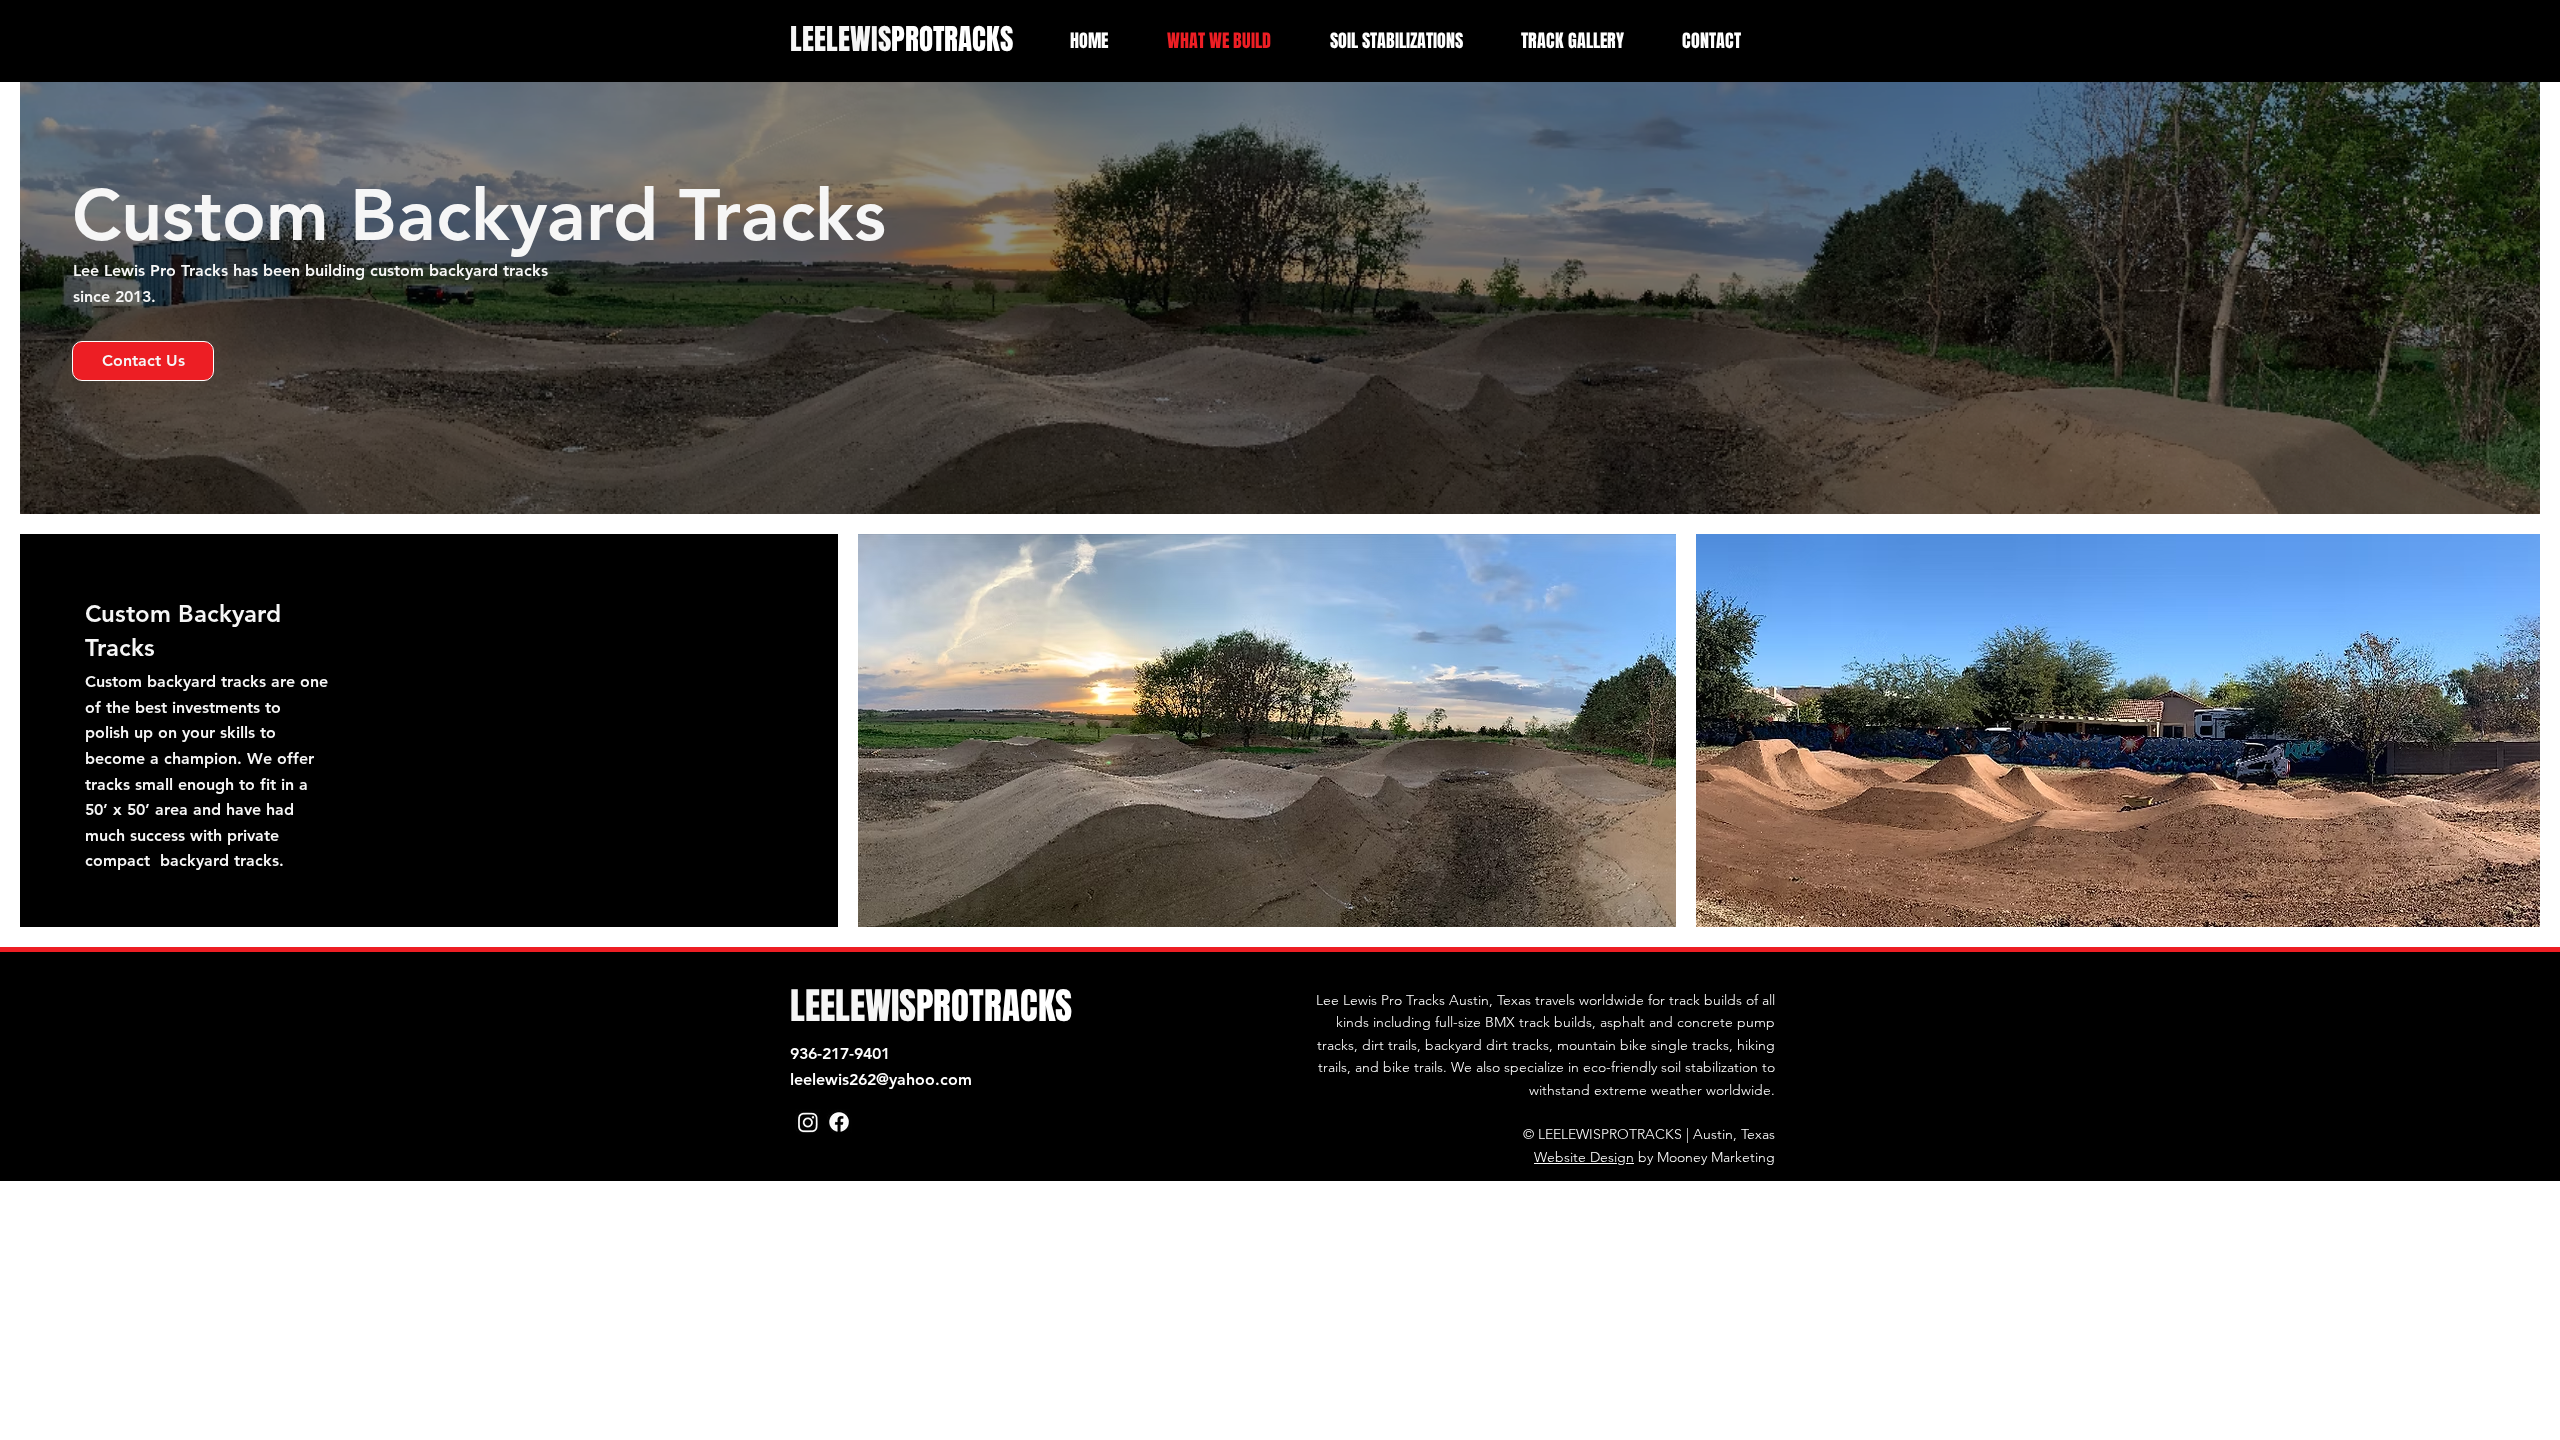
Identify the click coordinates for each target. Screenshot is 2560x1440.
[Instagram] (808, 1122)
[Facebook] (839, 1122)
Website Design (1584, 1157)
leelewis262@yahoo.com (881, 1079)
